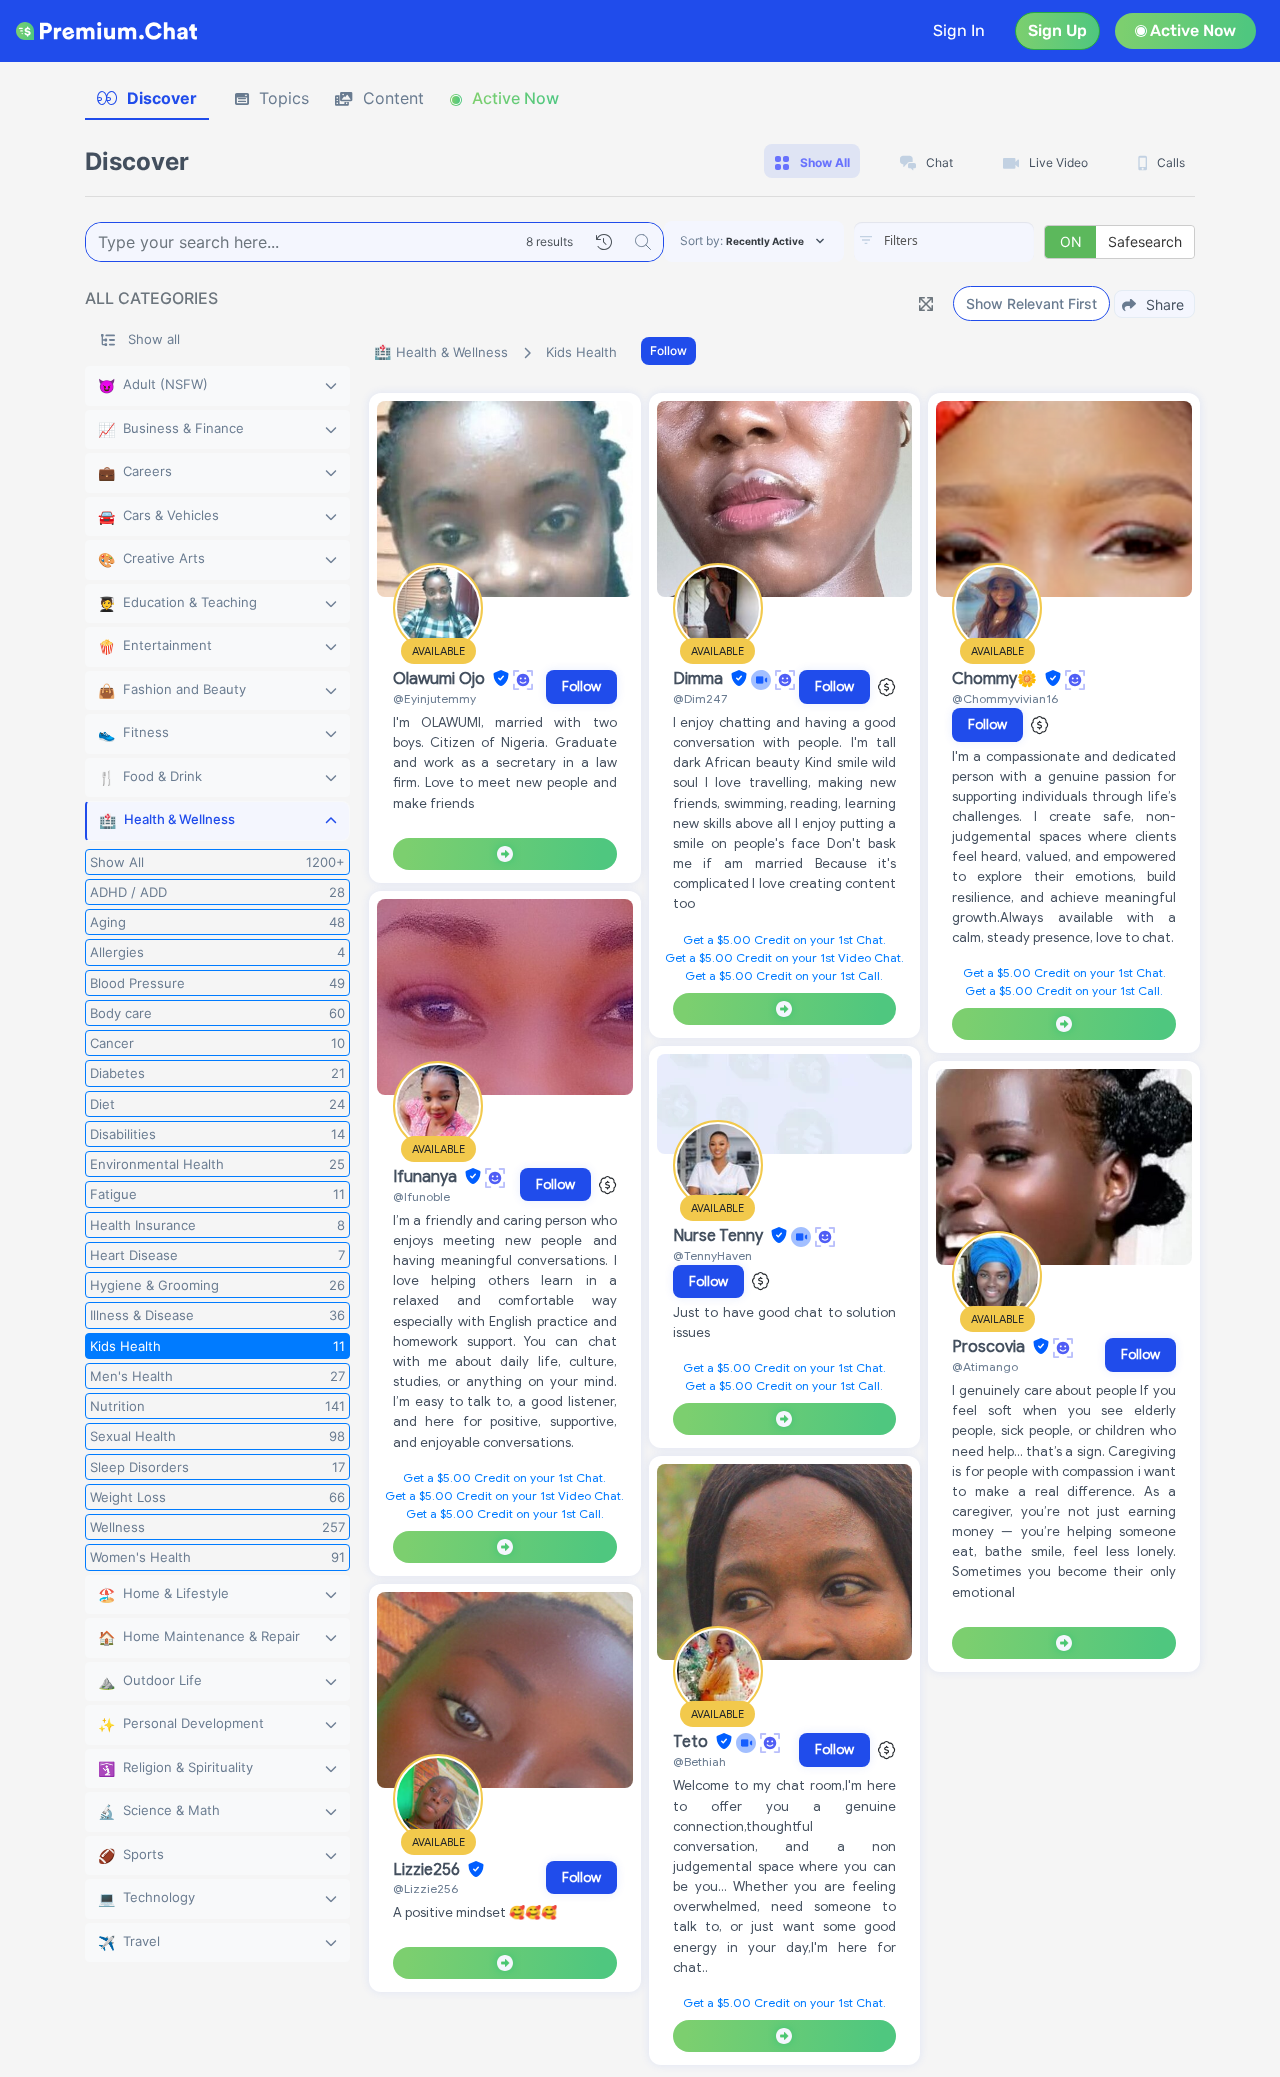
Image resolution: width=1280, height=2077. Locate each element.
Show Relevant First (1031, 303)
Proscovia (990, 1347)
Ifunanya (427, 1177)
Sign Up (1057, 30)
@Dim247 (700, 698)
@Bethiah (699, 1761)
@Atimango (985, 1366)
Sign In (959, 30)
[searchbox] (974, 241)
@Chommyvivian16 (1005, 698)
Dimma (700, 679)
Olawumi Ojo (441, 679)
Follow (668, 350)
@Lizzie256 (425, 1888)
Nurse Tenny (720, 1236)
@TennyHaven (712, 1255)
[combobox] (944, 242)
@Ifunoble (421, 1196)
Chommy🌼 (996, 679)
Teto (692, 1742)
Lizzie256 (428, 1870)
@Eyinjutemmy (434, 698)
